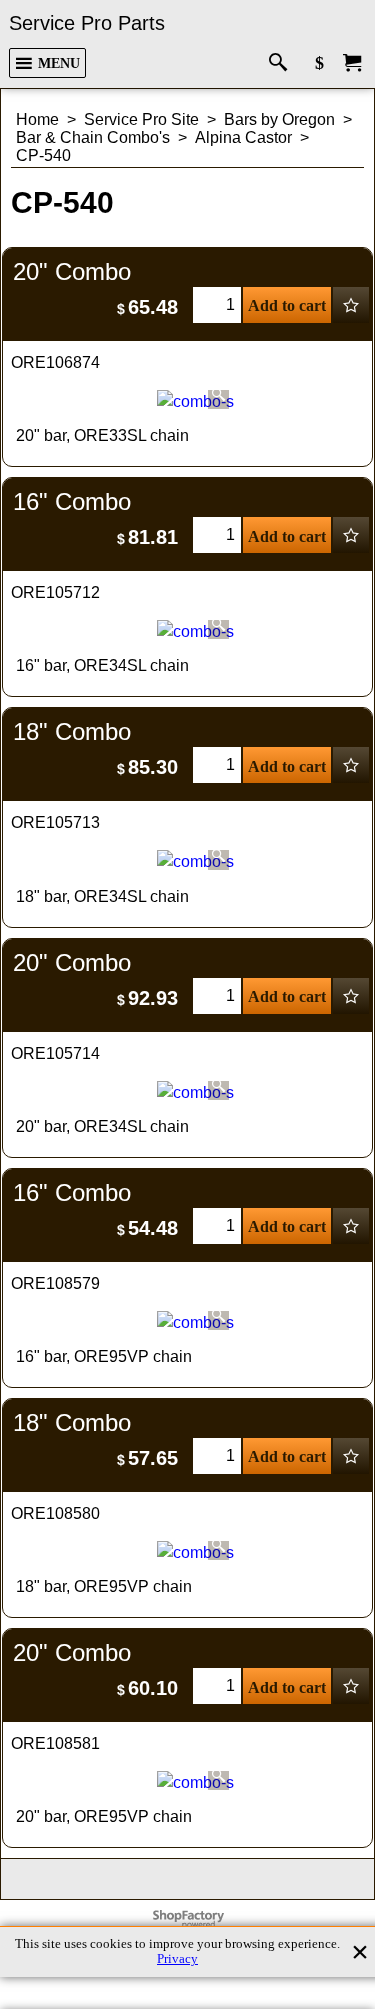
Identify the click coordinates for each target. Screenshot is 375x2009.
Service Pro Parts (87, 23)
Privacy (177, 1959)
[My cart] (352, 63)
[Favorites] (351, 305)
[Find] (282, 63)
